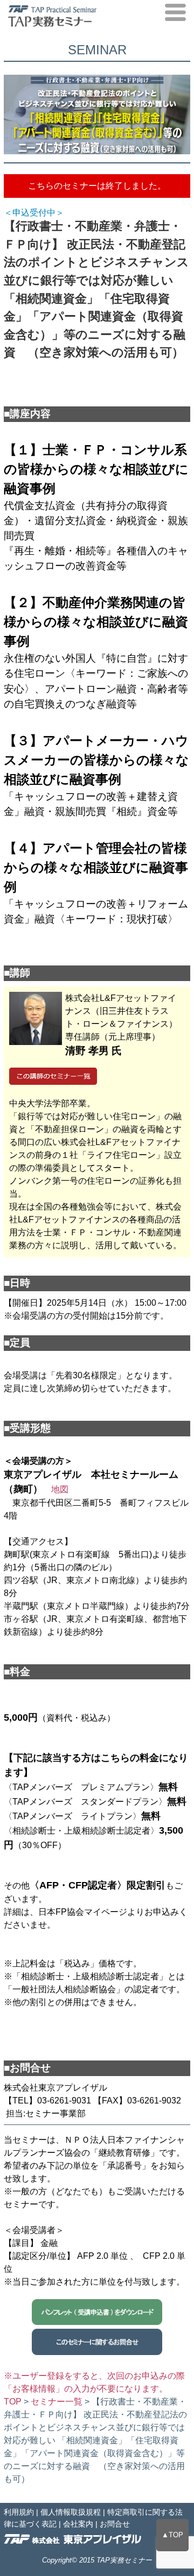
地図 (60, 1489)
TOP (13, 2402)
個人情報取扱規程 (71, 2512)
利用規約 (19, 2512)
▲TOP (172, 2535)
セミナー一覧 (57, 2402)
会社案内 (78, 2524)
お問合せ (115, 2524)
